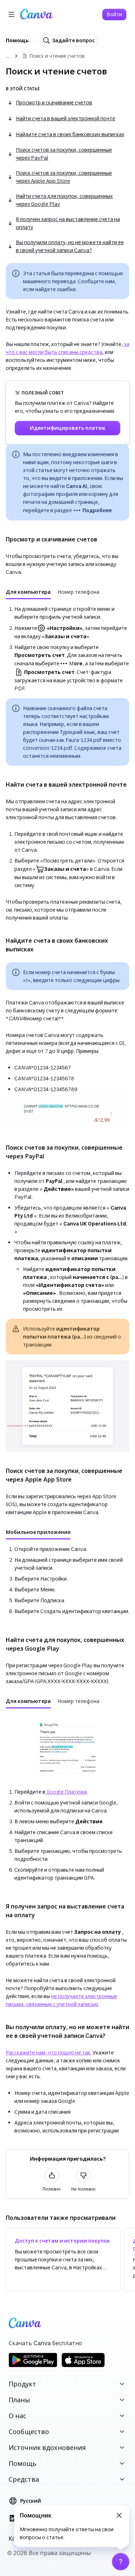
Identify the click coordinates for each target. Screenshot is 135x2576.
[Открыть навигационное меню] (12, 14)
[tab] (28, 592)
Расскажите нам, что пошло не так (48, 2052)
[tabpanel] (67, 649)
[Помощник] (121, 2562)
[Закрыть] (119, 2515)
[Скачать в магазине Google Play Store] (33, 2366)
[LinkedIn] (13, 2518)
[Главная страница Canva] (36, 14)
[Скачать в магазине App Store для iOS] (83, 2366)
